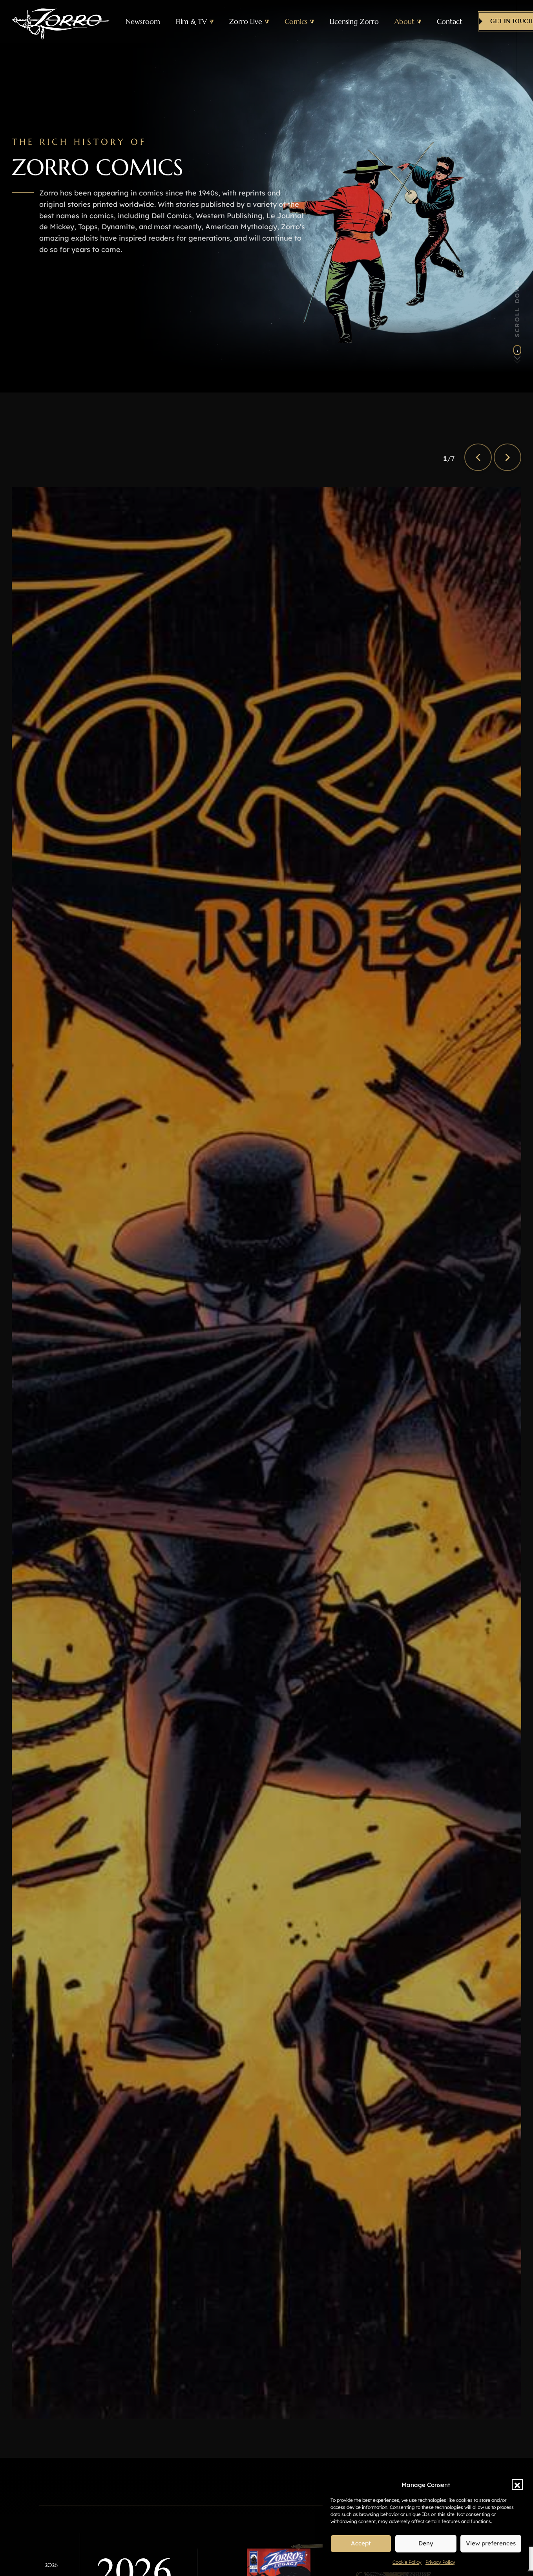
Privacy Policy (440, 2562)
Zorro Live (246, 22)
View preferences (491, 2543)
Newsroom (143, 22)
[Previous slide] (478, 457)
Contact (450, 22)
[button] (517, 2485)
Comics (296, 22)
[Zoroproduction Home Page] (61, 22)
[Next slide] (507, 457)
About (404, 22)
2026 (51, 2565)
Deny (426, 2543)
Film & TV (191, 22)
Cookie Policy (407, 2562)
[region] (266, 1453)
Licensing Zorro (354, 22)
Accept (361, 2543)
